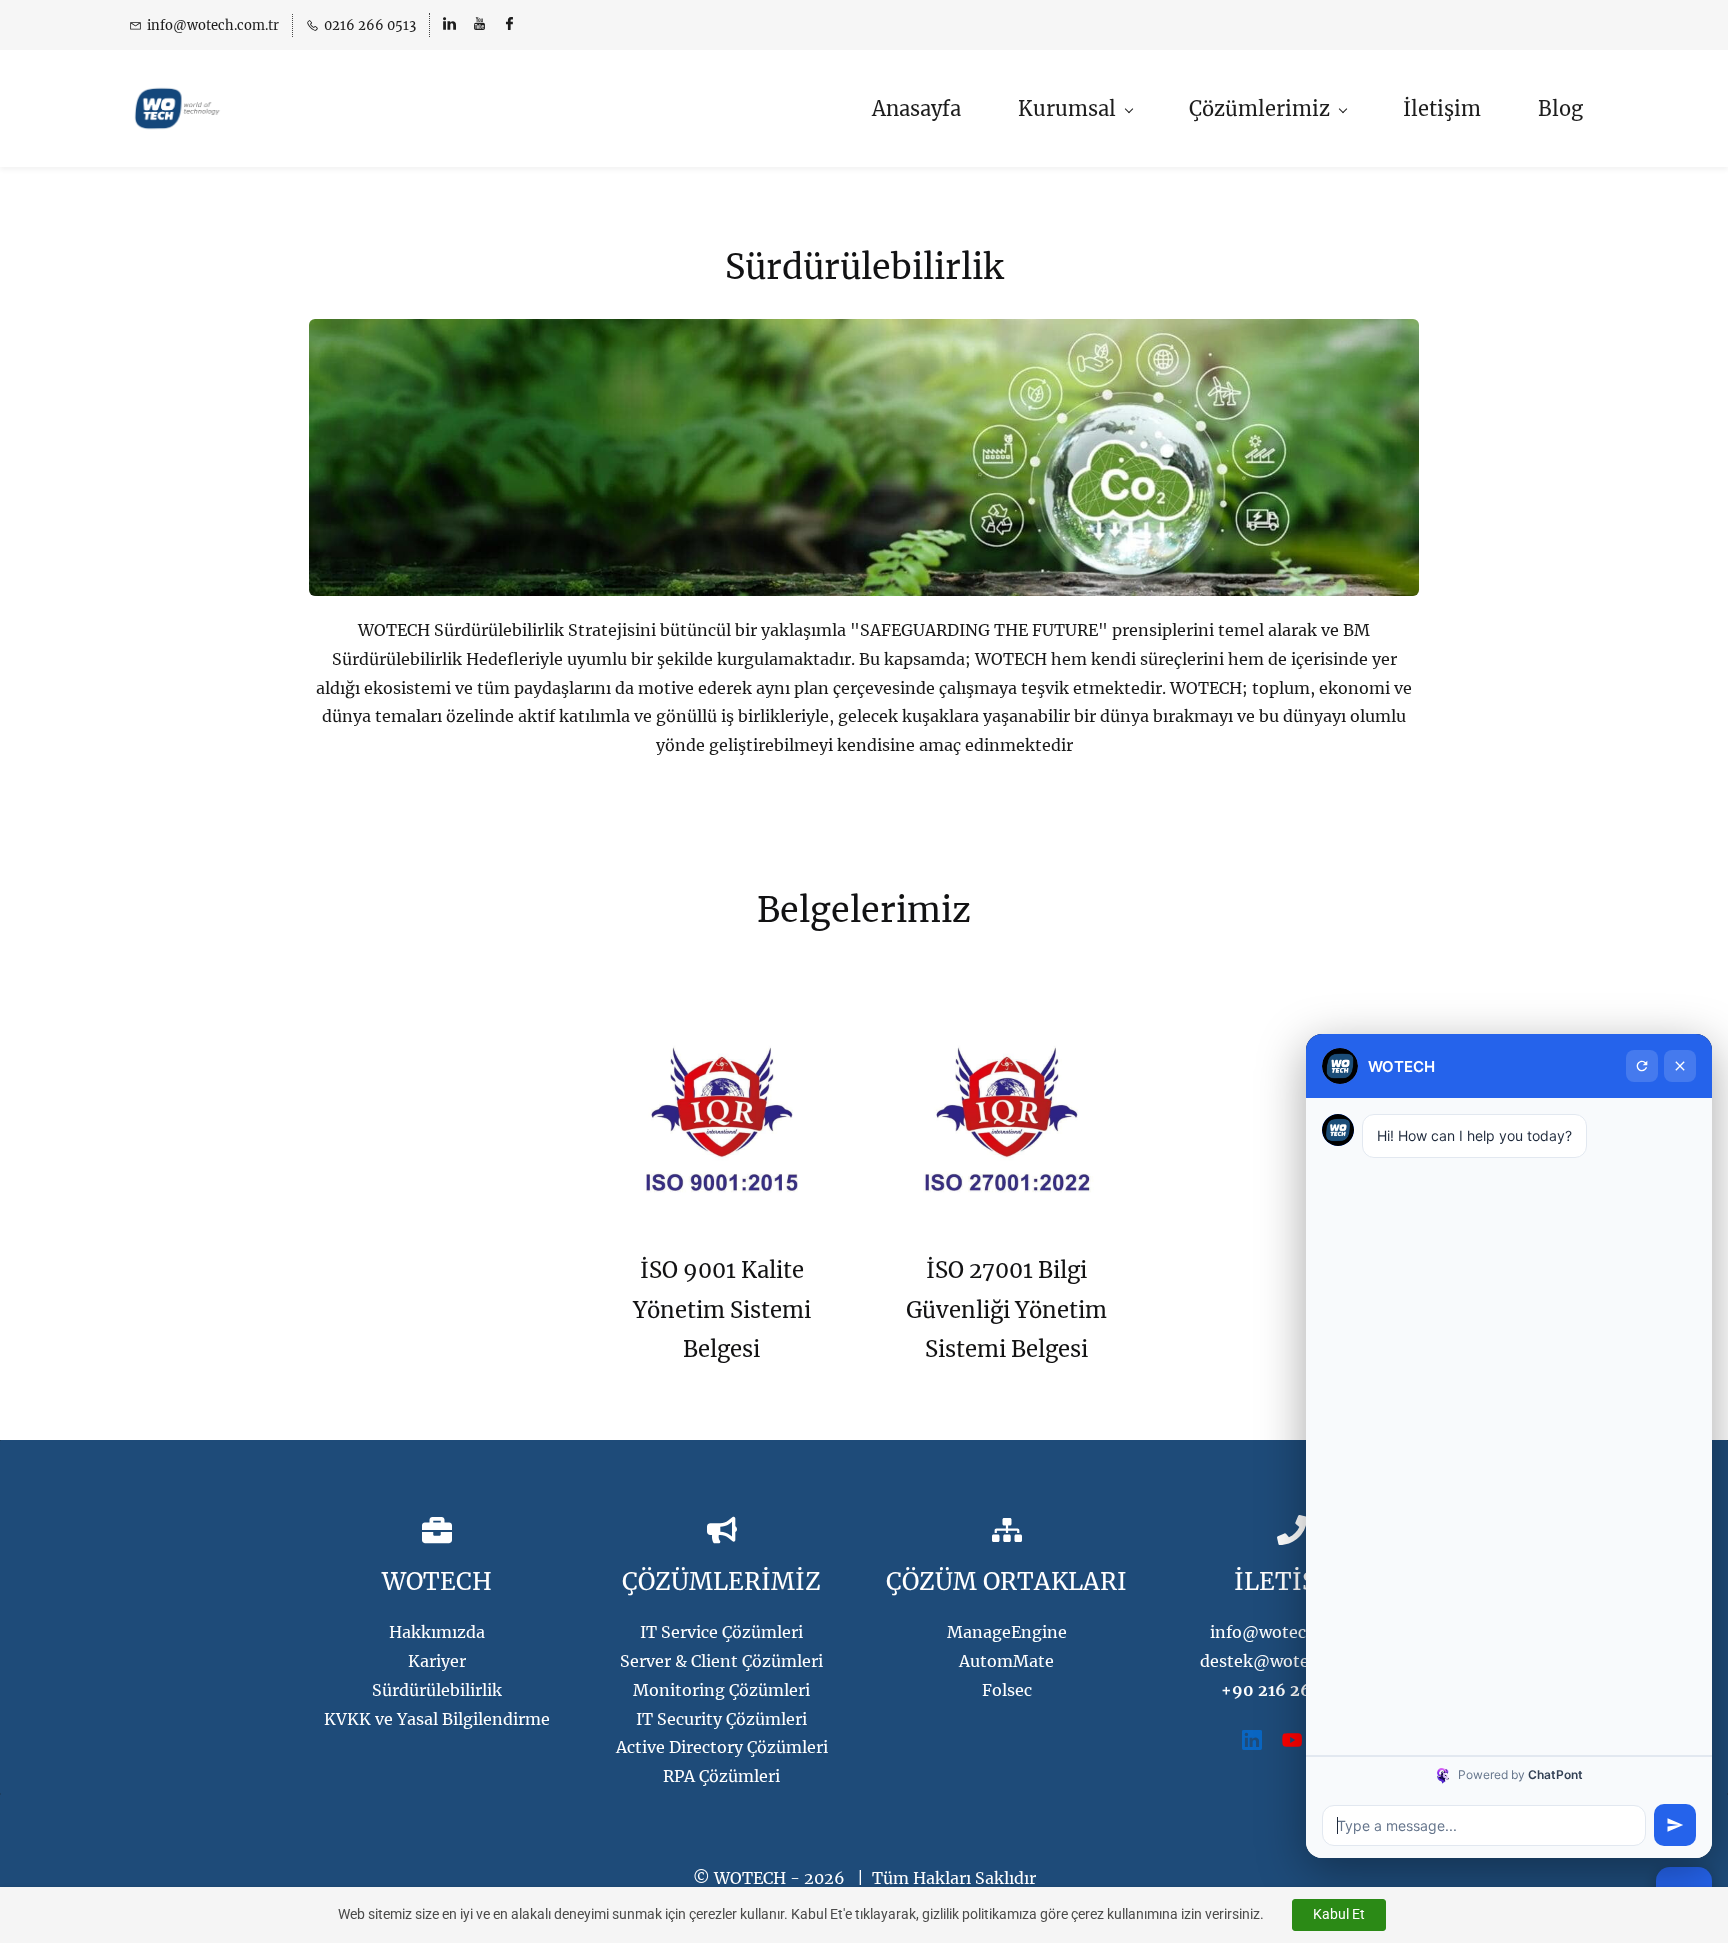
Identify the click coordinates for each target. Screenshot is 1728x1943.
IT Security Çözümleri (721, 1719)
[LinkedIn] (1252, 1740)
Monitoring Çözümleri (721, 1690)
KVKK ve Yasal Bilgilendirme (437, 1719)
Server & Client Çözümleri (721, 1661)
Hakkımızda (437, 1632)
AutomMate (1006, 1661)
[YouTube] (1292, 1740)
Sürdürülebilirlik (437, 1690)
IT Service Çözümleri (721, 1632)
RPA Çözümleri (721, 1776)
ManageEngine (1007, 1632)
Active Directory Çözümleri (722, 1747)
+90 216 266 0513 (1292, 1690)
